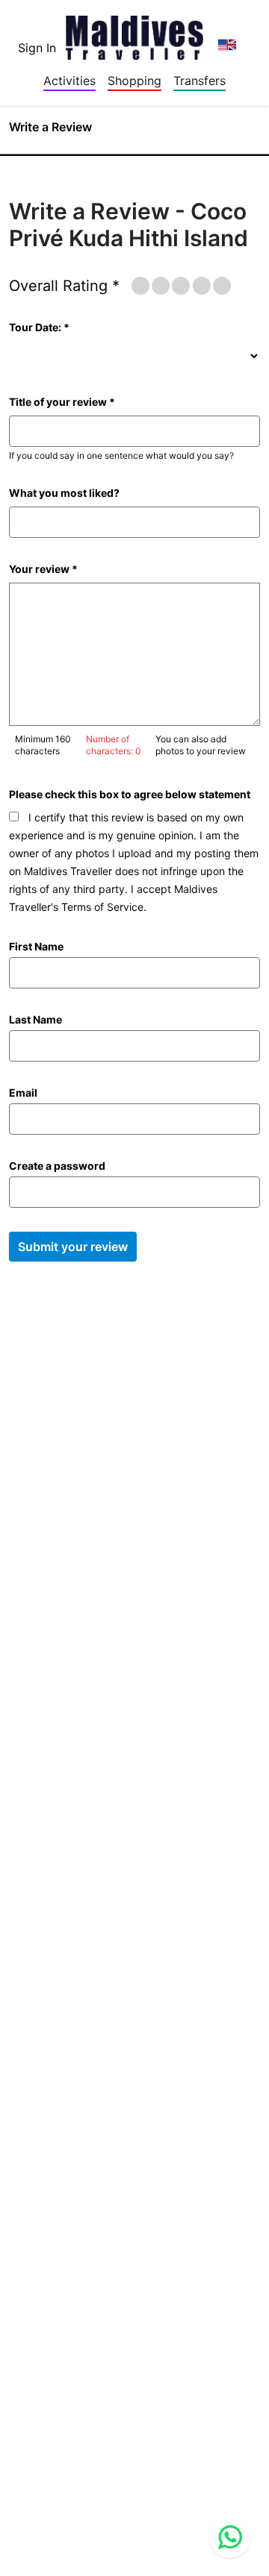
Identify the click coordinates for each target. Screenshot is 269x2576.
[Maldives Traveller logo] (134, 33)
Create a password (57, 1166)
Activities (69, 81)
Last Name (35, 1019)
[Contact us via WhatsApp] (230, 2537)
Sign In (37, 48)
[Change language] (227, 45)
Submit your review (73, 1247)
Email (23, 1093)
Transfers (200, 81)
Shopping (134, 81)
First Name (36, 946)
